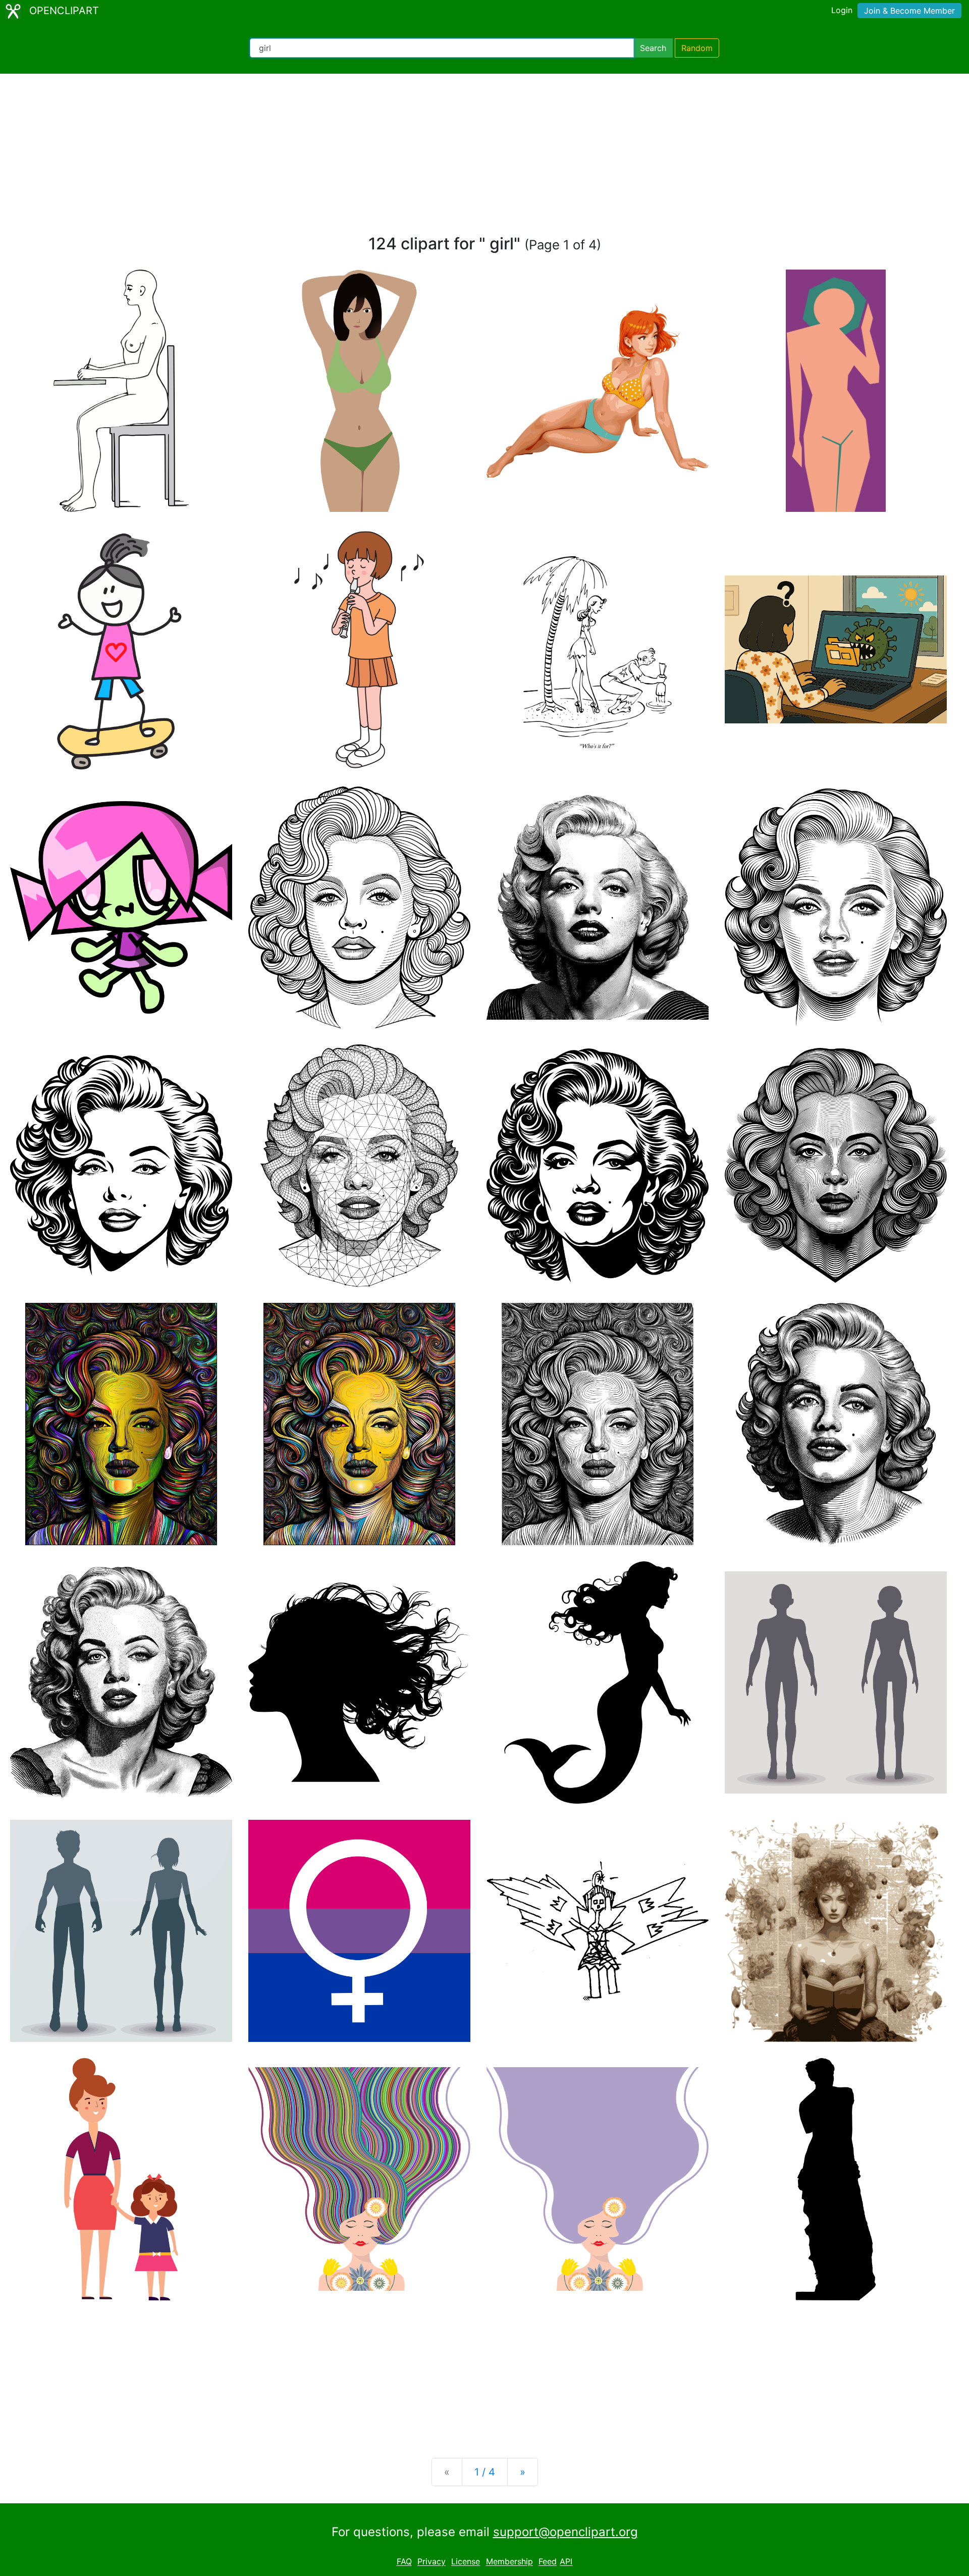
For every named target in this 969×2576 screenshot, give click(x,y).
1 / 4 (485, 2472)
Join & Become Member (909, 11)
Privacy (432, 2562)
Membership (509, 2562)
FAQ (404, 2562)
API (566, 2562)
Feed (548, 2562)
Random (697, 48)
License (466, 2562)
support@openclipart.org (566, 2532)
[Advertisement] (484, 159)
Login (842, 10)
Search (653, 48)
